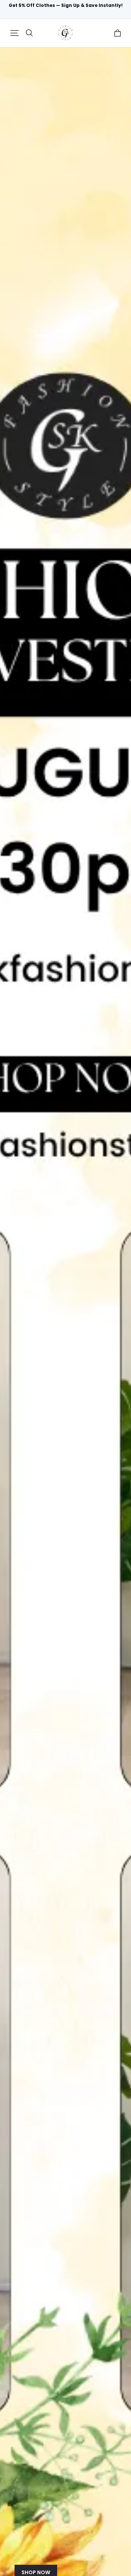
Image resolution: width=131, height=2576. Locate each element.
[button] (15, 33)
